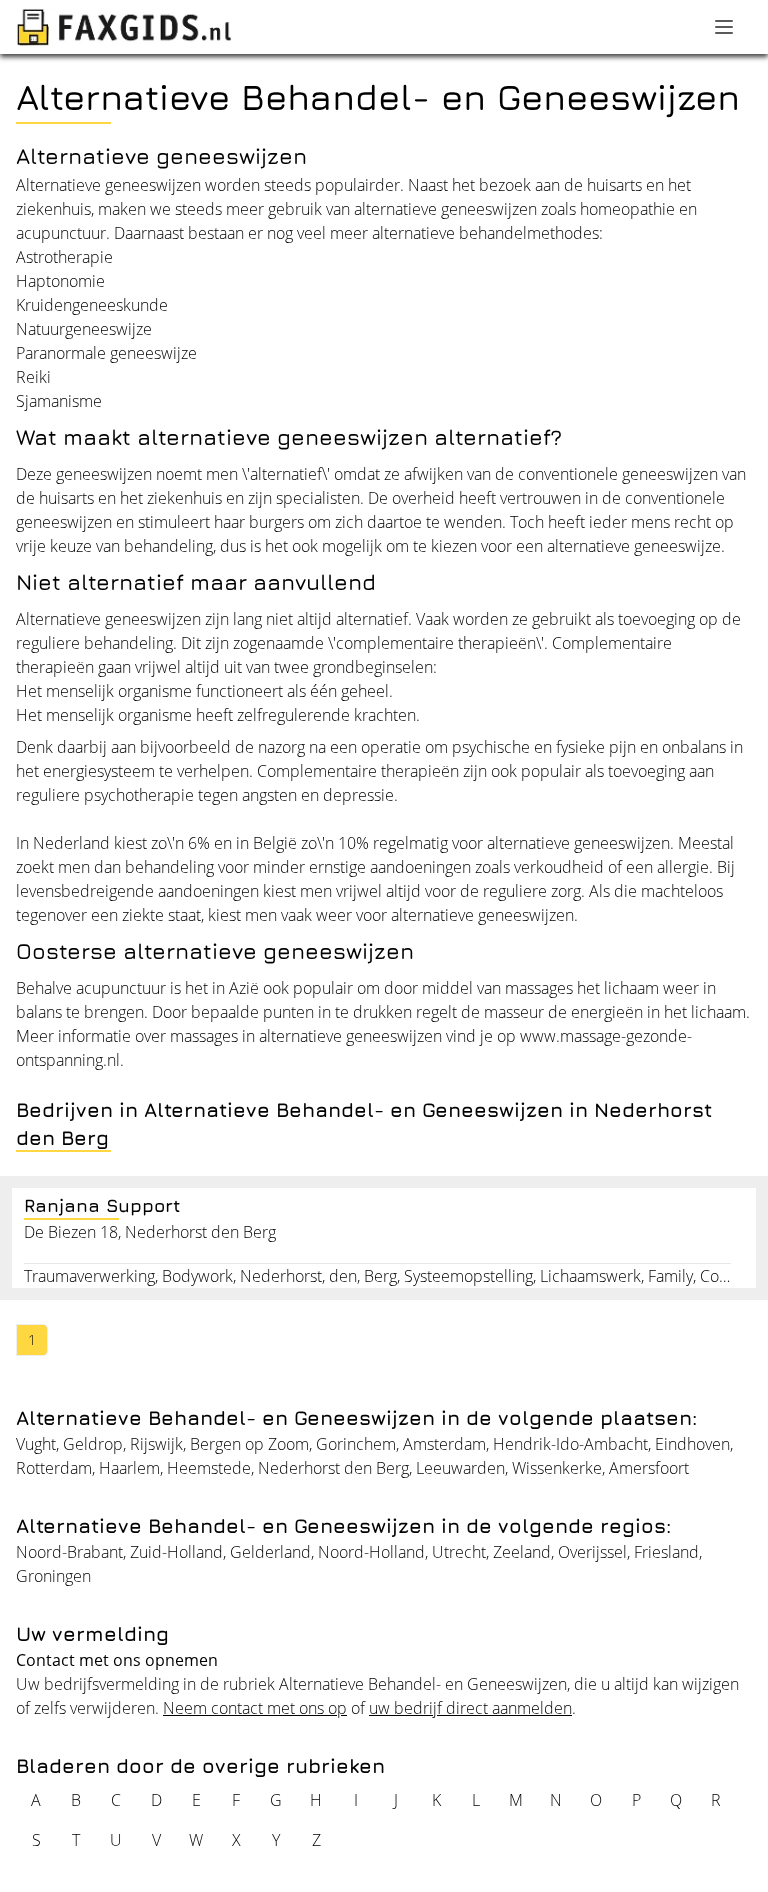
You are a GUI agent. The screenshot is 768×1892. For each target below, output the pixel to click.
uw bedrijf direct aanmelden (470, 1708)
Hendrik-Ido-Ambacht (570, 1444)
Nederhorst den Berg (333, 1468)
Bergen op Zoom (249, 1444)
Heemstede (209, 1468)
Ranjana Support (102, 1205)
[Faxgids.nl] (124, 27)
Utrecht (459, 1552)
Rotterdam (54, 1468)
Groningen (53, 1576)
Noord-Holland (371, 1552)
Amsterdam (444, 1444)
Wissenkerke (557, 1468)
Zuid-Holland (176, 1552)
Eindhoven (692, 1444)
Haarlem (129, 1468)
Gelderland (270, 1552)
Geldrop (93, 1444)
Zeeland (522, 1552)
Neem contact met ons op (255, 1708)
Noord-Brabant (69, 1552)
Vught (36, 1444)
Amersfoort (649, 1468)
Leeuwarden (460, 1468)
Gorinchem (356, 1444)
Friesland (666, 1552)
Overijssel (592, 1552)
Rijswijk (156, 1444)
